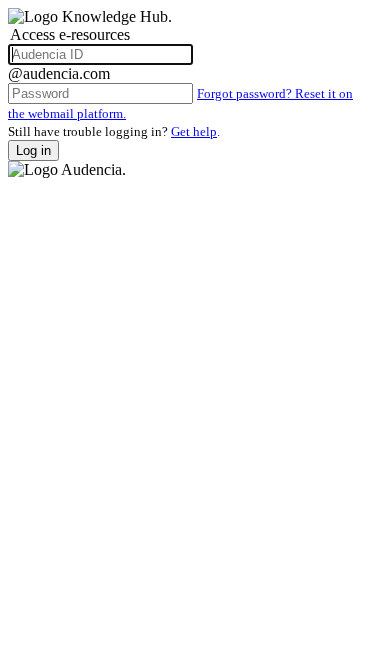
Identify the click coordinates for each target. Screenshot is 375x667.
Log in (33, 150)
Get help (194, 131)
